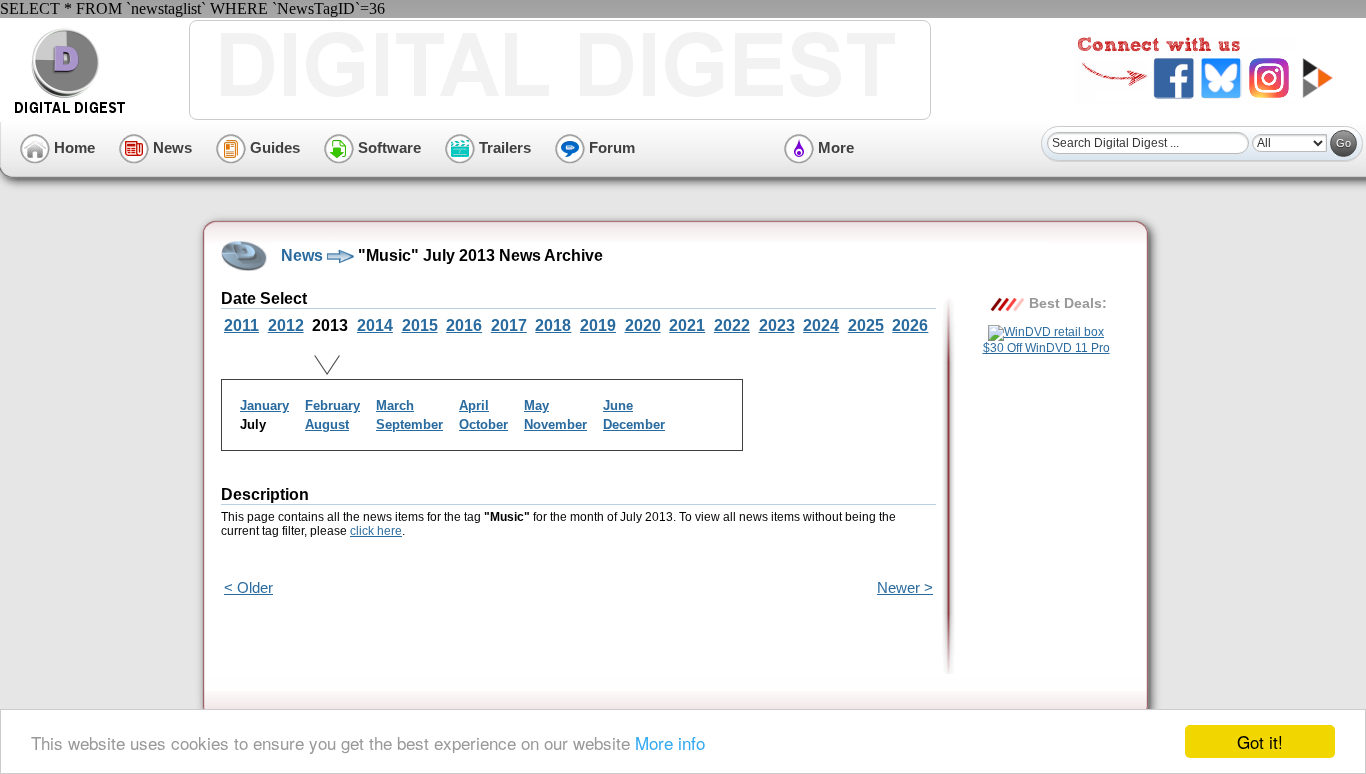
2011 (241, 325)
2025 (866, 325)
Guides (273, 147)
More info (670, 742)
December (634, 424)
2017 (509, 325)
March (395, 405)
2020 (643, 325)
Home (72, 147)
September (409, 424)
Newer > (905, 587)
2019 (598, 325)
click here (376, 531)
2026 (910, 325)
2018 (553, 325)
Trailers (503, 147)
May (536, 405)
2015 (420, 325)
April (474, 405)
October (483, 424)
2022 (732, 325)
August (327, 424)
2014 (375, 325)
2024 (821, 325)
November (555, 424)
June (618, 405)
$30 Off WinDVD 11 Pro (1046, 348)
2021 (687, 325)
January (264, 405)
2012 (286, 325)
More (834, 147)
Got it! (1260, 741)
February (332, 405)
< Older (248, 587)
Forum (610, 147)
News (170, 147)
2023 (777, 325)
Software (387, 147)
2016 (464, 325)
